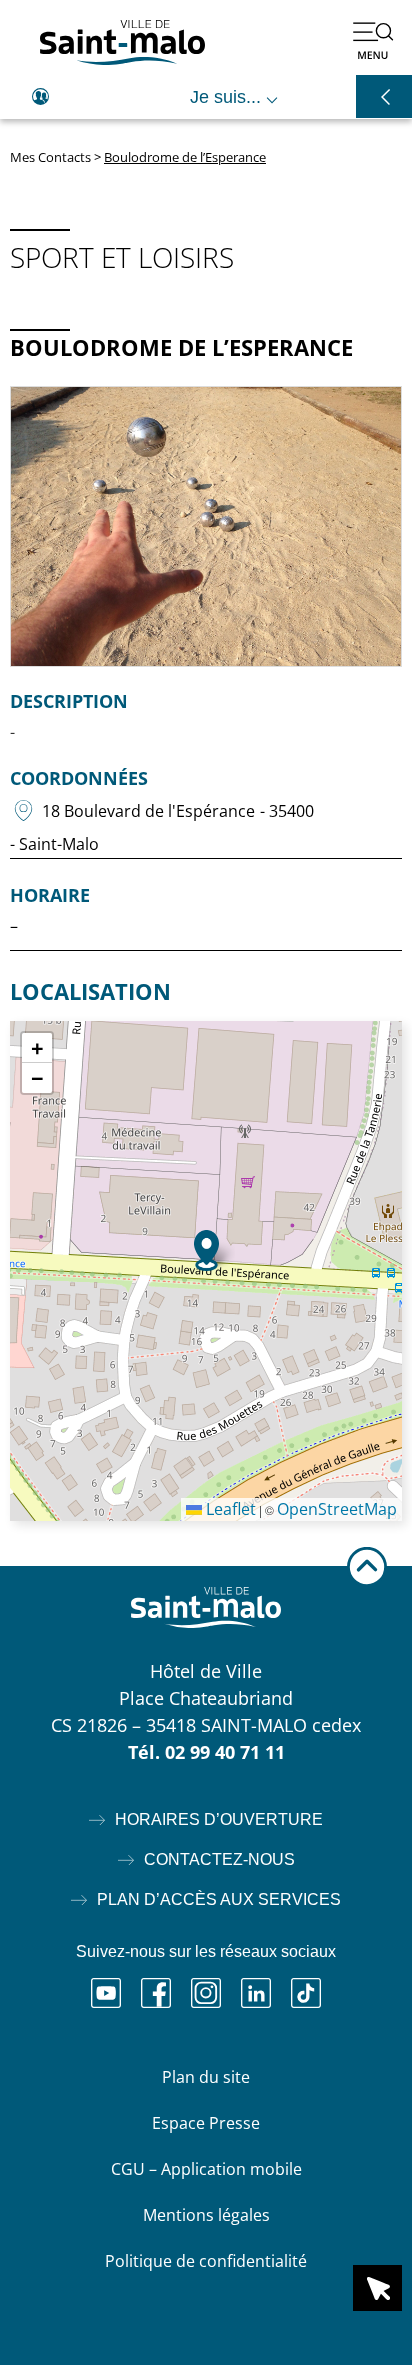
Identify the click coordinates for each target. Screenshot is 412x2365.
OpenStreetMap (337, 1509)
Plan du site (206, 2077)
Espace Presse (206, 2123)
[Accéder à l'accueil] (122, 42)
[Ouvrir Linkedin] (256, 1993)
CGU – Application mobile (206, 2169)
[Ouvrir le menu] (373, 40)
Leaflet (229, 1509)
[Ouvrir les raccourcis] (384, 96)
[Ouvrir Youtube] (106, 1993)
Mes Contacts (50, 157)
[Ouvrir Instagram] (206, 1993)
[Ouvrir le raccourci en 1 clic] (377, 2288)
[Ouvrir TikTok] (306, 1993)
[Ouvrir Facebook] (156, 1993)
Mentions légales (206, 2215)
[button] (206, 1250)
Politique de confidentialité (206, 2261)
